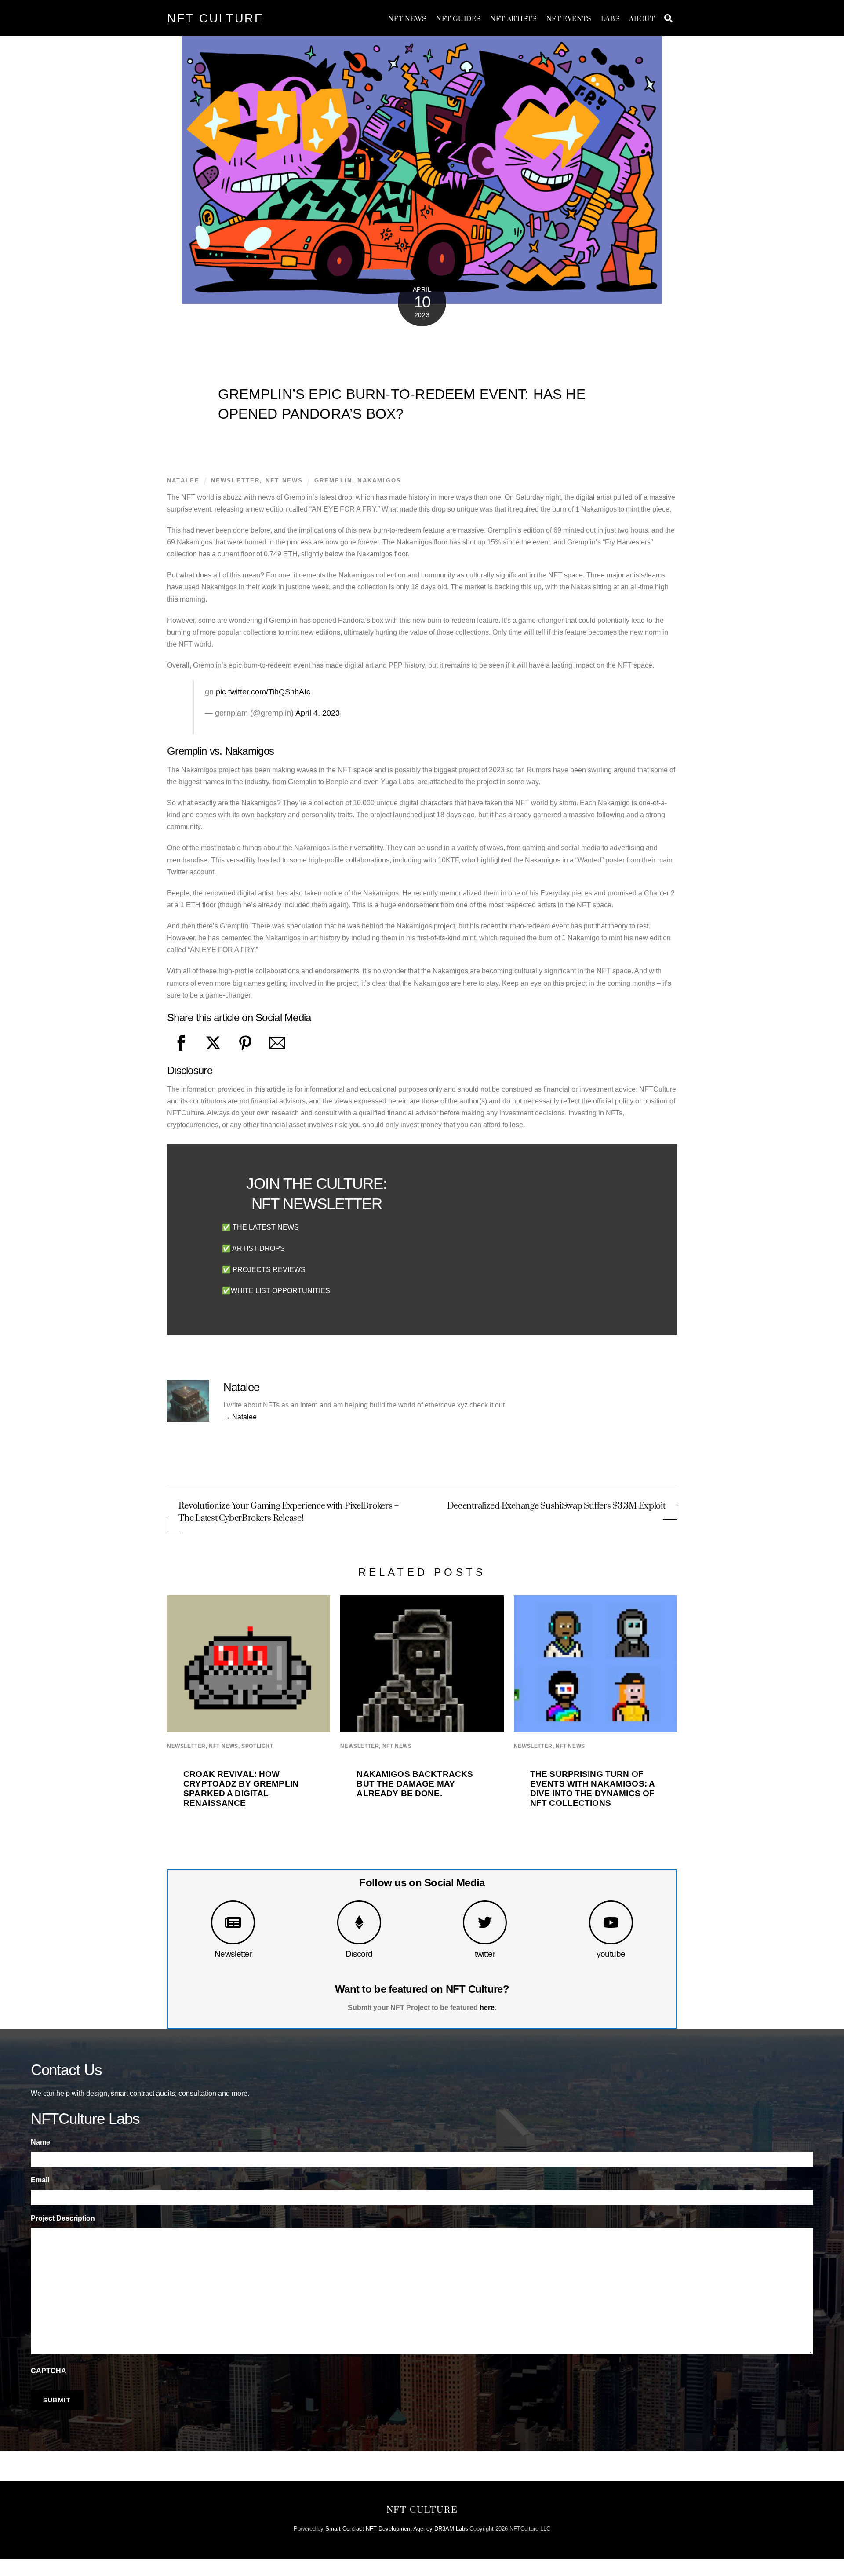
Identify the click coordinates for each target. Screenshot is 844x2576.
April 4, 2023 (318, 713)
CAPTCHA (49, 2371)
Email (40, 2180)
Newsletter (233, 1954)
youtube (611, 1954)
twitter (485, 1954)
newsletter (236, 480)
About (642, 19)
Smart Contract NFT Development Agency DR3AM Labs (397, 2529)
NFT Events (569, 19)
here (487, 2008)
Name (40, 2142)
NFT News (407, 19)
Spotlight (257, 1746)
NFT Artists (513, 19)
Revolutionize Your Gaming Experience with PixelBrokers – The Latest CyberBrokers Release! (289, 1512)
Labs (610, 19)
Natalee (183, 480)
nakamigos (379, 480)
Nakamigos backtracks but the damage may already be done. (415, 1784)
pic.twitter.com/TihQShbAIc (263, 692)
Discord (359, 1954)
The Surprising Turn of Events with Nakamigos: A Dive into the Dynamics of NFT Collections (592, 1789)
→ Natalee (240, 1417)
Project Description (63, 2218)
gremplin (333, 480)
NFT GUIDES (458, 19)
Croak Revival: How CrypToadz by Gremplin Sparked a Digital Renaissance (241, 1789)
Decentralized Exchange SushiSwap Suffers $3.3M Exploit (556, 1506)
